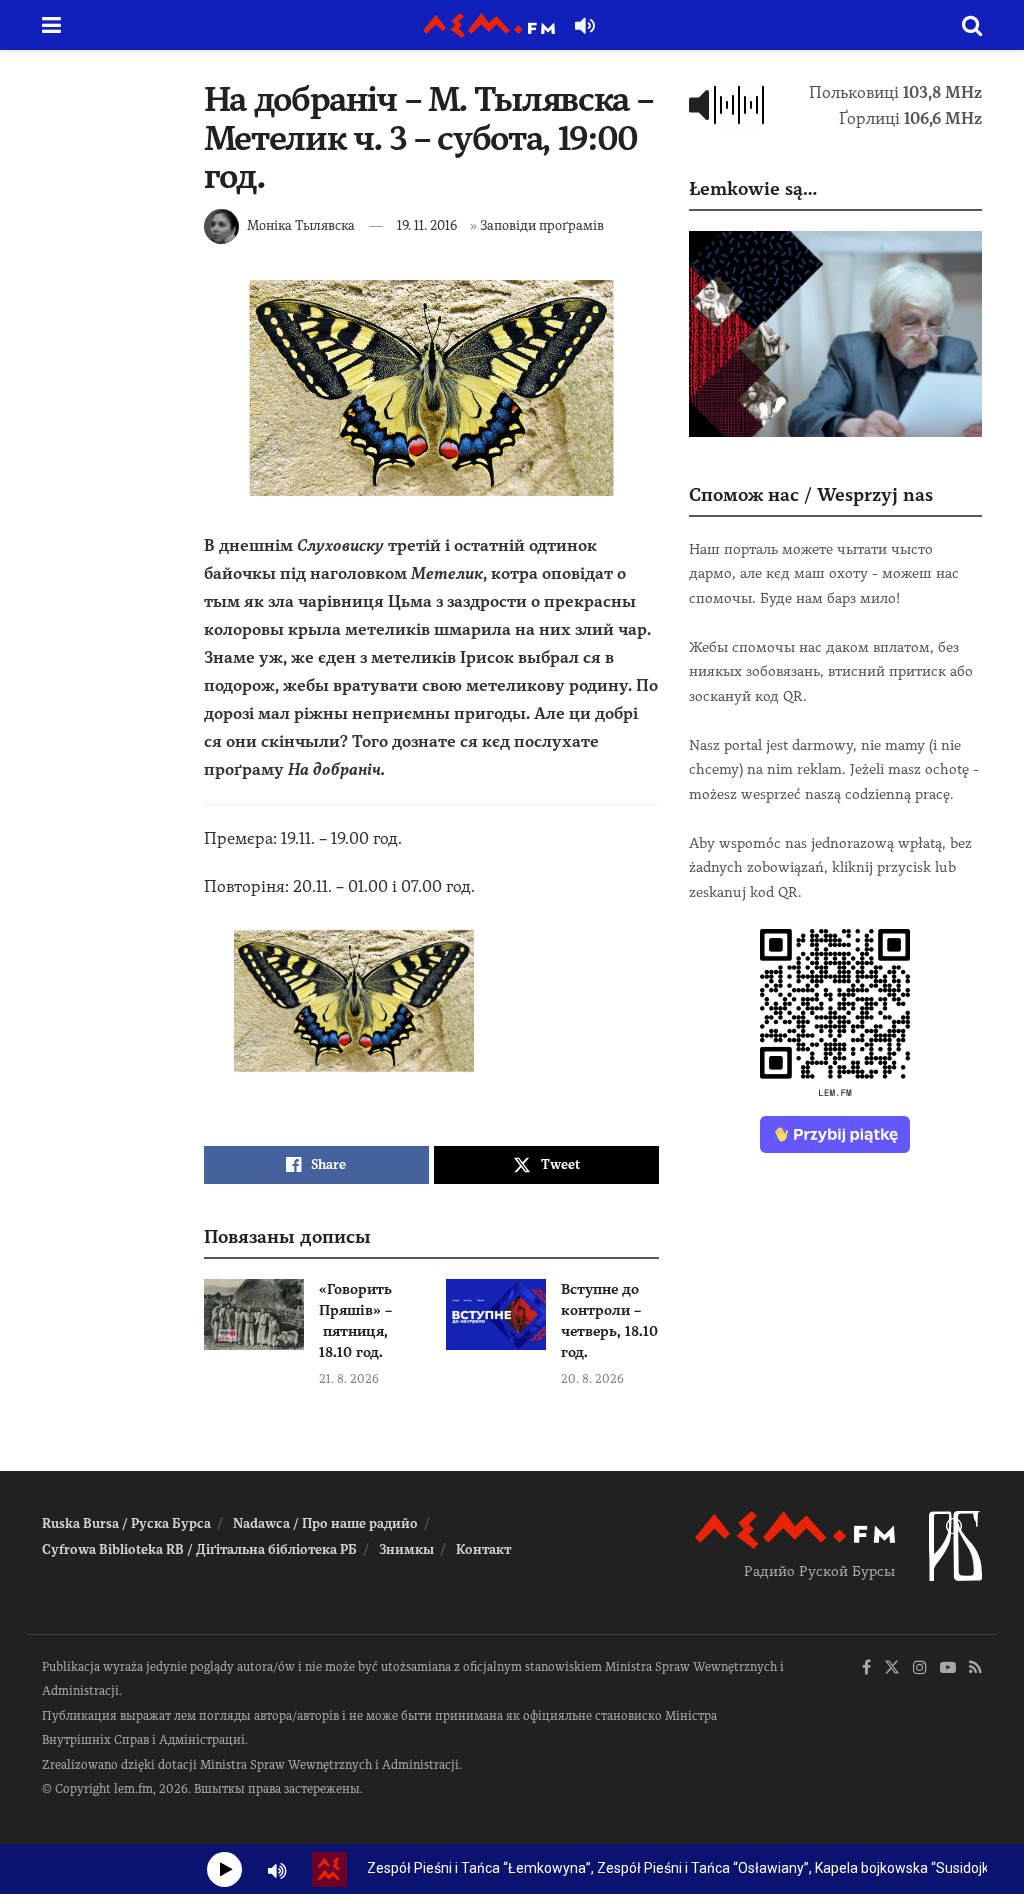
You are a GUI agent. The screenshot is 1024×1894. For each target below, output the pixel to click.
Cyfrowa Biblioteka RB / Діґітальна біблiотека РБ (199, 1549)
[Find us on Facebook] (866, 1668)
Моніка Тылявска (301, 225)
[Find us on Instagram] (920, 1668)
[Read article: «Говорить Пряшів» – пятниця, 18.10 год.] (254, 1315)
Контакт (483, 1549)
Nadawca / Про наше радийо (325, 1523)
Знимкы (406, 1549)
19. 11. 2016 (427, 225)
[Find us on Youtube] (948, 1668)
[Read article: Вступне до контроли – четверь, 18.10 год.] (496, 1315)
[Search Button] (972, 25)
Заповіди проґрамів (542, 225)
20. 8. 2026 (592, 1379)
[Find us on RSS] (975, 1668)
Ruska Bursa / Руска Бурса (126, 1523)
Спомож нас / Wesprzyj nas (811, 494)
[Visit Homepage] (489, 25)
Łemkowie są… (753, 188)
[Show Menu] (51, 25)
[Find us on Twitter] (892, 1668)
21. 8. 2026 (349, 1379)
